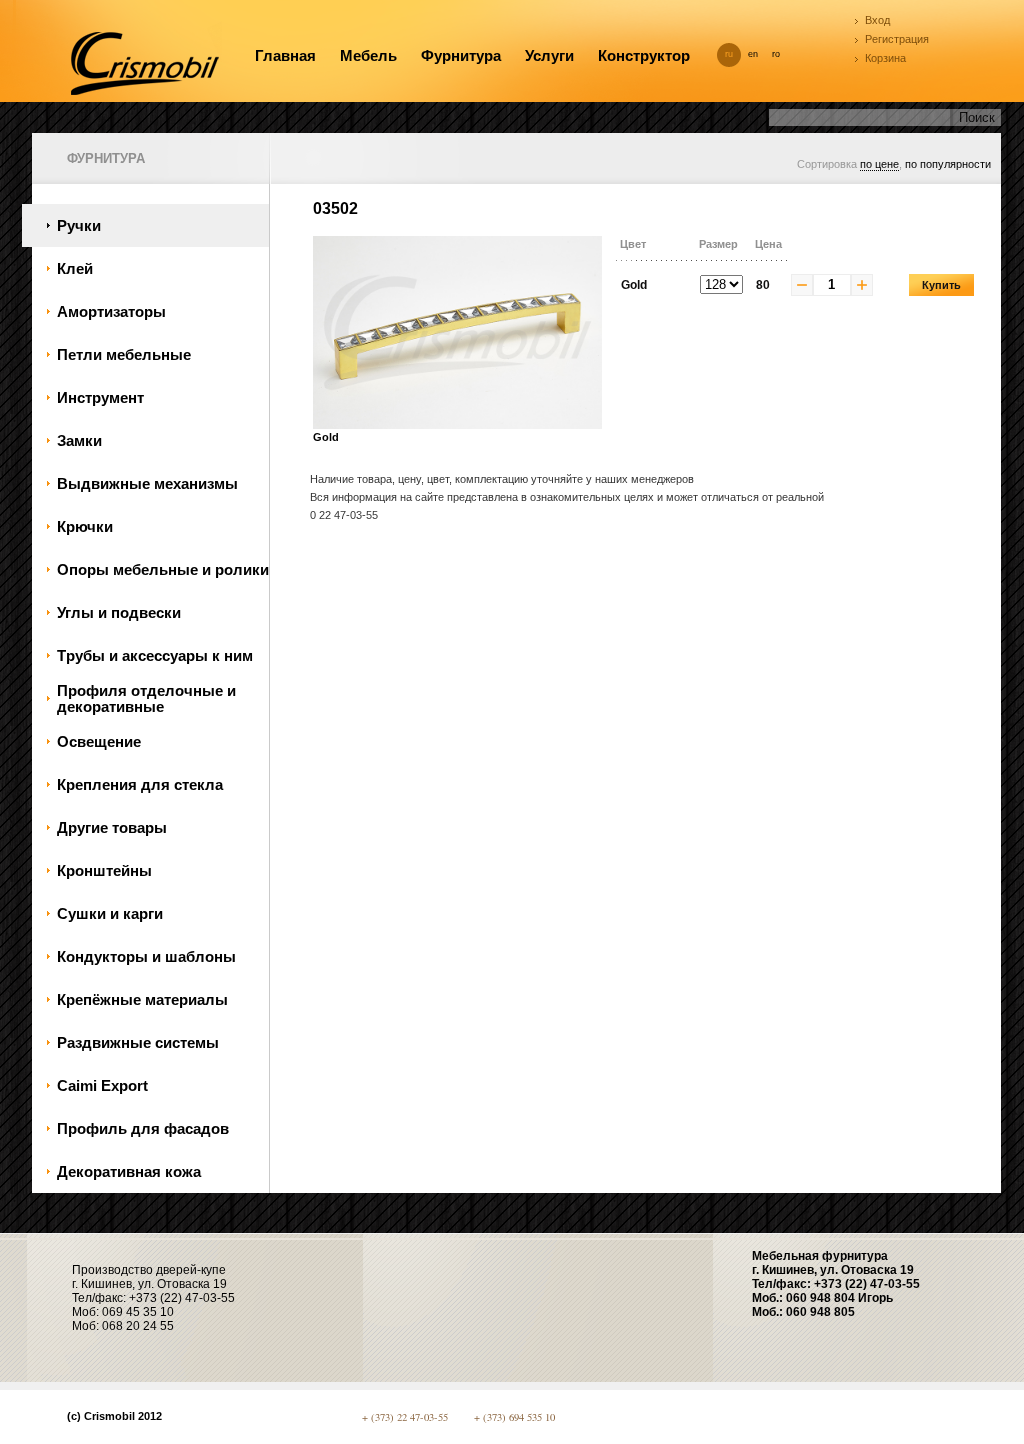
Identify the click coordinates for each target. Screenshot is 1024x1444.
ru (729, 54)
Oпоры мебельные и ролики (163, 570)
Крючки (85, 527)
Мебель (368, 56)
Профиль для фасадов (143, 1129)
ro (776, 54)
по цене (879, 164)
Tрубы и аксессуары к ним (155, 656)
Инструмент (100, 398)
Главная (285, 56)
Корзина (885, 58)
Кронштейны (104, 871)
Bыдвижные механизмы (147, 484)
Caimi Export (102, 1086)
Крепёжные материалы (142, 1000)
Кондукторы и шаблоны (146, 957)
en (753, 54)
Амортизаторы (111, 312)
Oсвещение (99, 742)
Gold (326, 437)
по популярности (948, 164)
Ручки (79, 226)
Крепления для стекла (140, 785)
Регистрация (897, 39)
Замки (79, 441)
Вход (877, 20)
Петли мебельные (124, 355)
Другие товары (112, 828)
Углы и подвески (119, 613)
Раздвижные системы (138, 1043)
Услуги (549, 56)
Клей (75, 269)
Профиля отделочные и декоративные (146, 699)
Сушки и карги (110, 914)
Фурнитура (461, 56)
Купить (941, 285)
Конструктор (644, 56)
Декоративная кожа (129, 1172)
